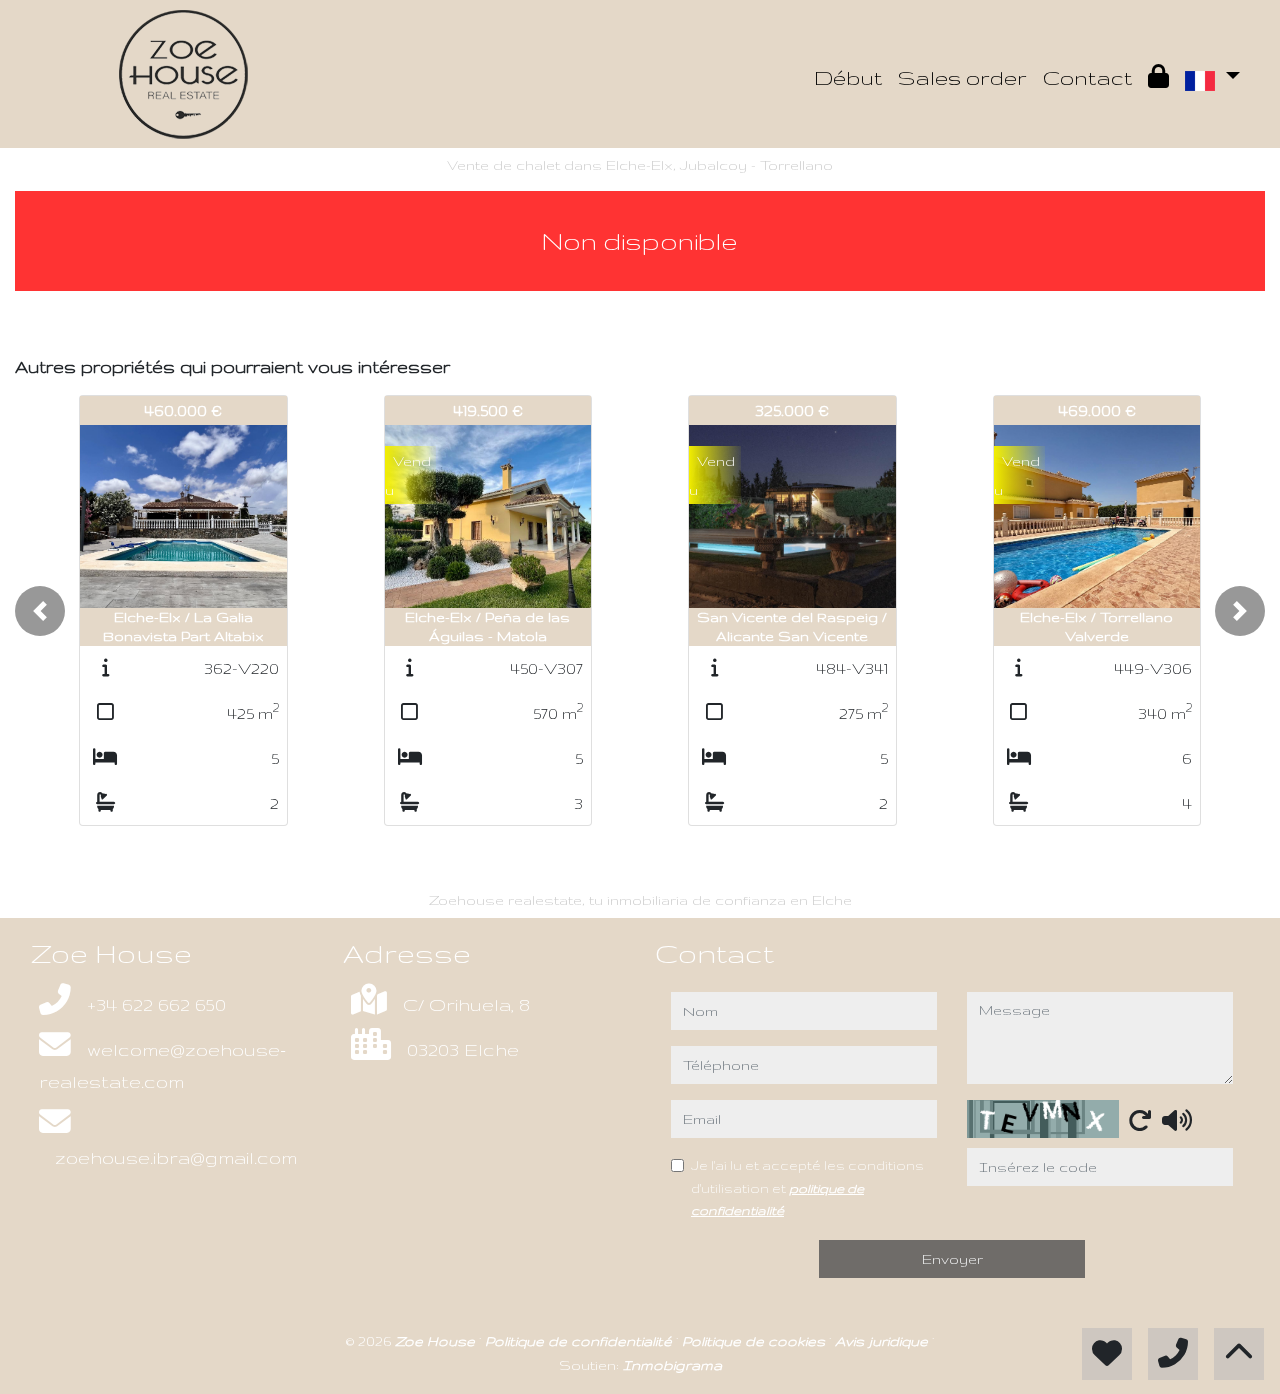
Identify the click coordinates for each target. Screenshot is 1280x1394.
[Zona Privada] (1158, 78)
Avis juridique (883, 1341)
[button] (40, 611)
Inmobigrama (672, 1365)
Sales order (962, 77)
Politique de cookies (755, 1341)
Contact (1087, 77)
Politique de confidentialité (580, 1341)
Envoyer (952, 1259)
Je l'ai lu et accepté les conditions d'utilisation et (807, 1187)
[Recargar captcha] (1140, 1120)
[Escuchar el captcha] (1177, 1120)
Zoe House (437, 1341)
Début (848, 77)
